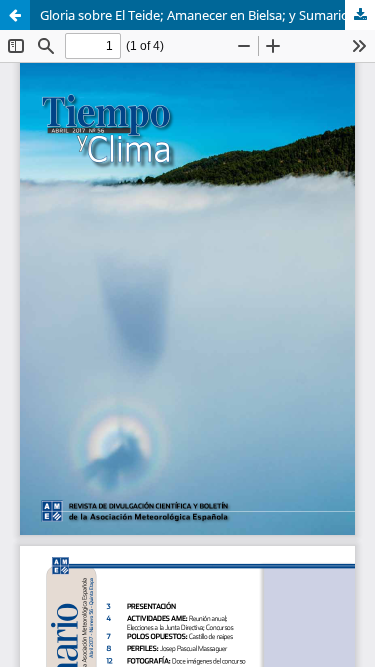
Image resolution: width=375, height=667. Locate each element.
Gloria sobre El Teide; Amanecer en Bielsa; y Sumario (194, 15)
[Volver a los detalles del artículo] (15, 15)
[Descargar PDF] (360, 15)
